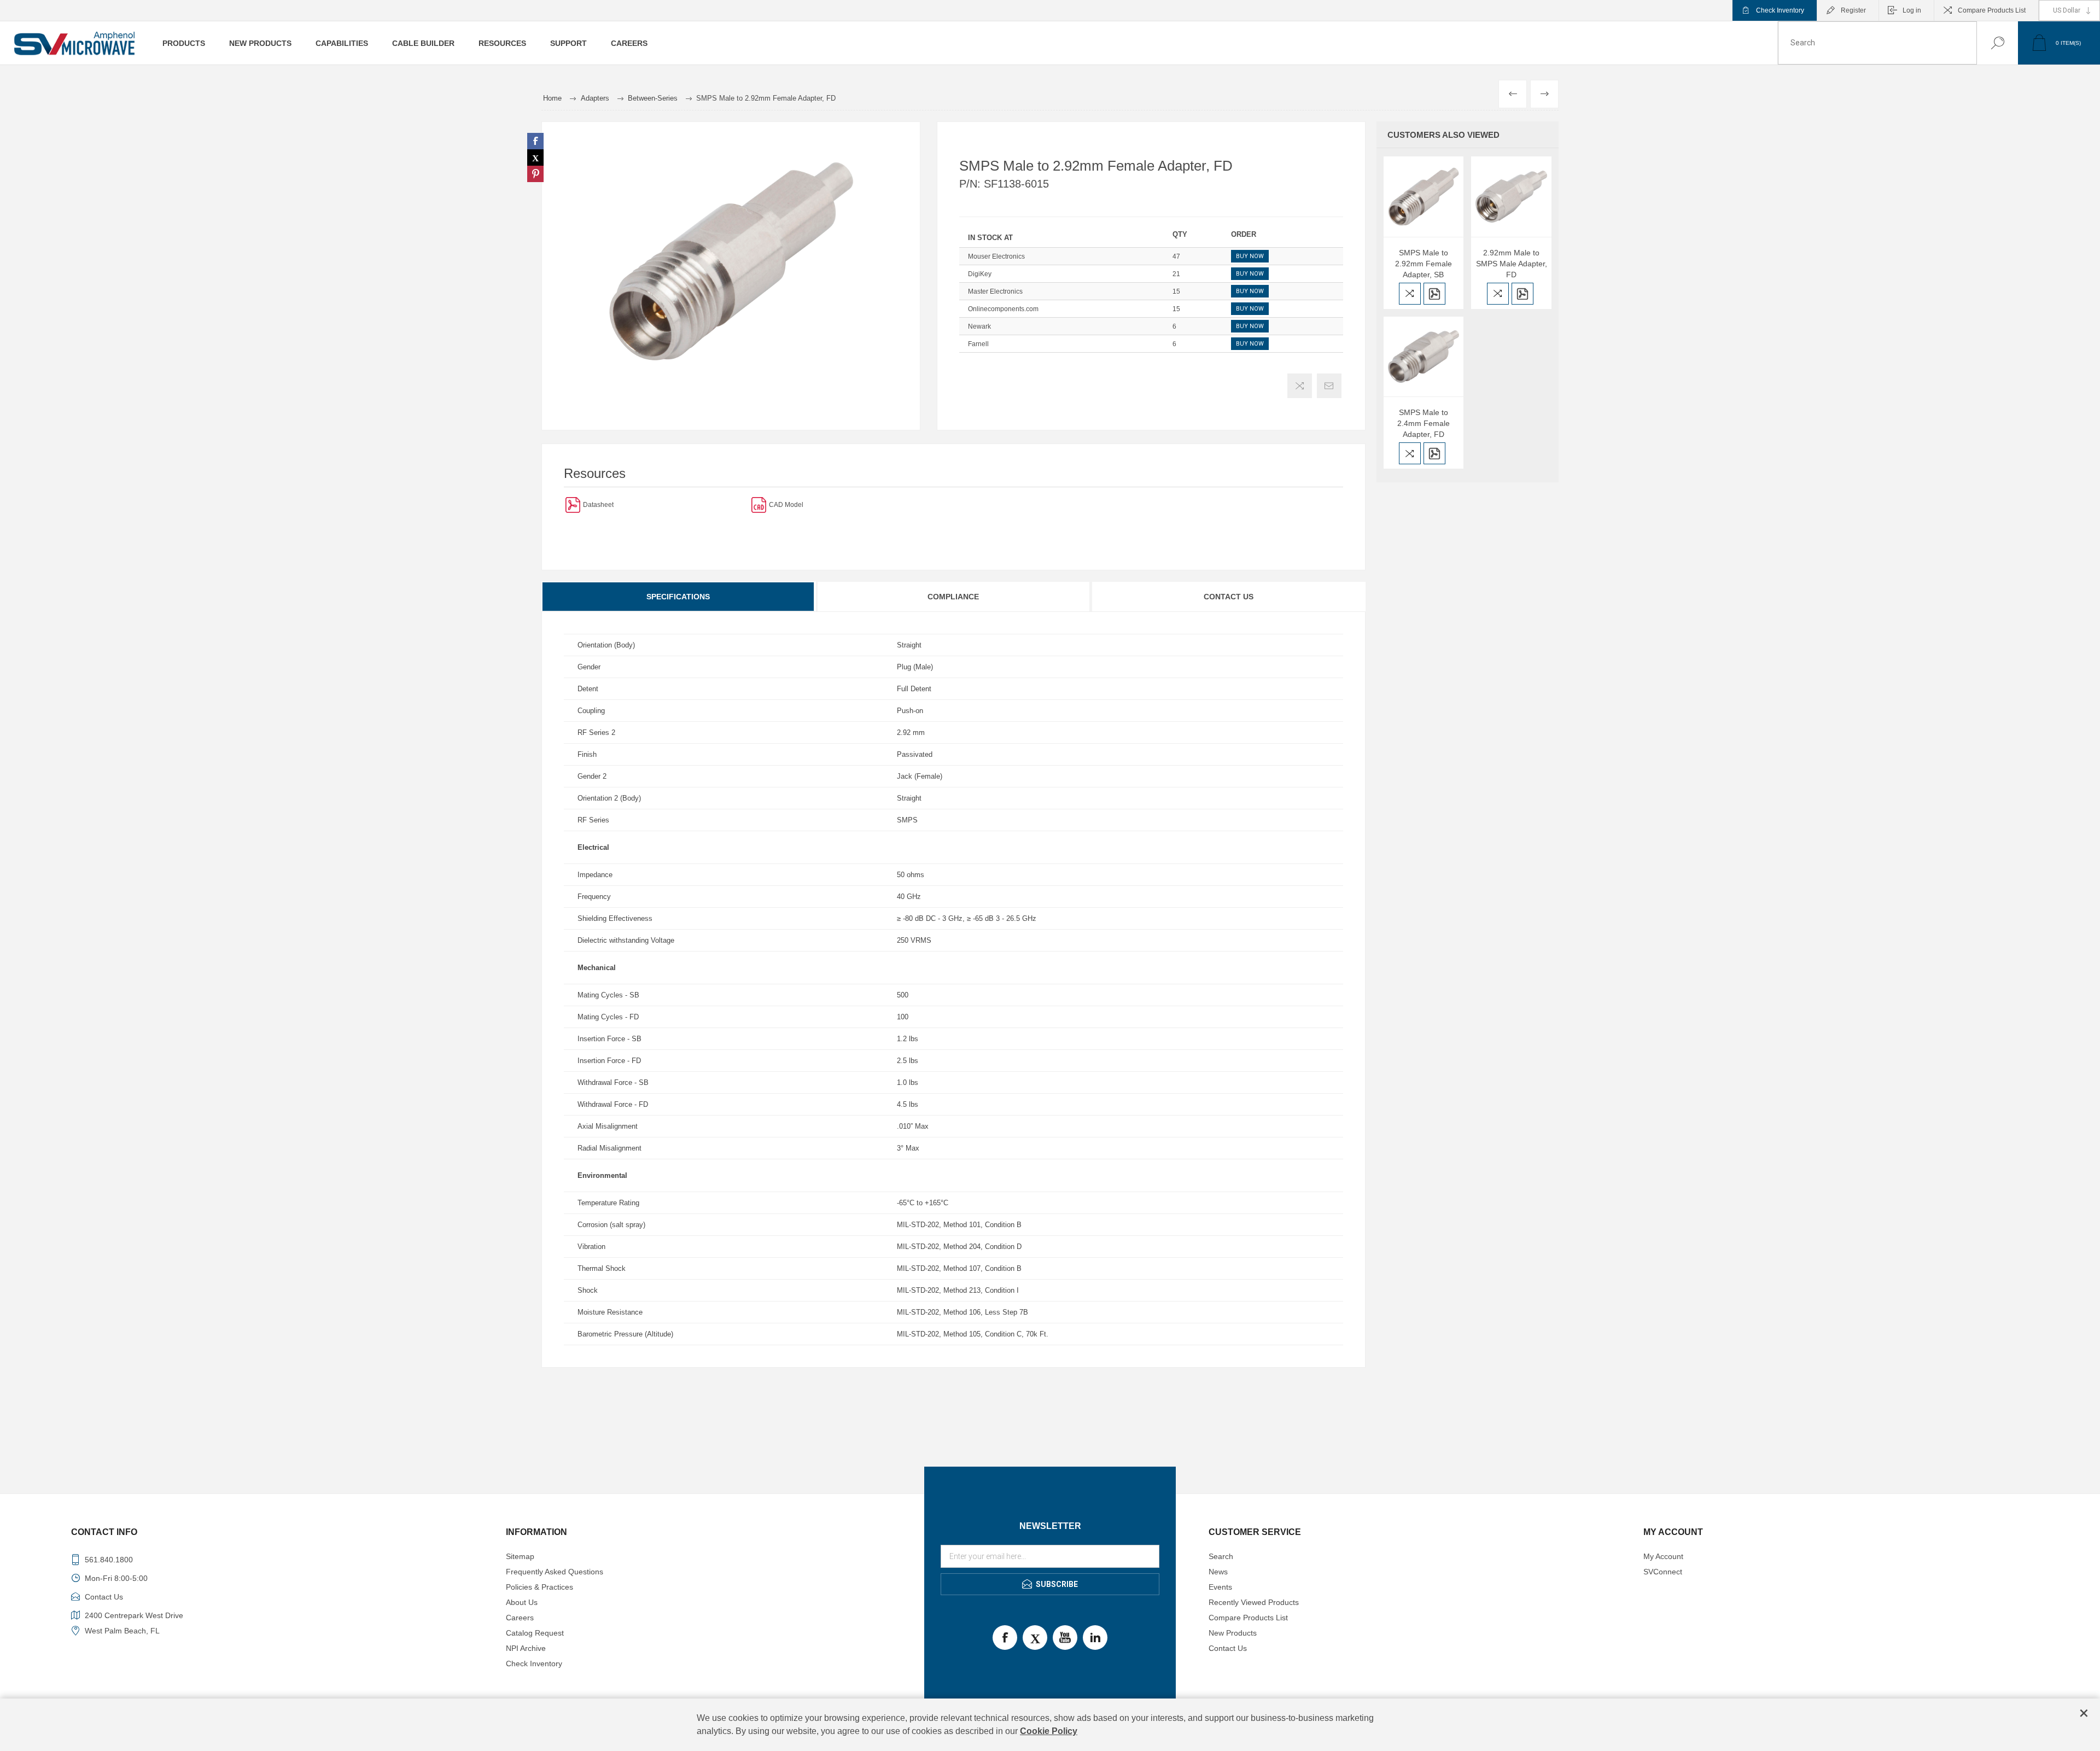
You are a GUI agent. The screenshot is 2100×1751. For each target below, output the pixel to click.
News (1218, 1572)
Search (1987, 43)
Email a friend (1329, 386)
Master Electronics (995, 291)
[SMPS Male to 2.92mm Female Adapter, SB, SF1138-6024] (1424, 197)
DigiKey (980, 274)
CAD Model (786, 505)
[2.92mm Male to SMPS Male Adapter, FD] (1511, 197)
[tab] (679, 597)
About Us (522, 1602)
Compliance (953, 597)
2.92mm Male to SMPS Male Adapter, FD (1512, 264)
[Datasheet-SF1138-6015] (573, 504)
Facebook (1005, 1638)
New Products (1233, 1633)
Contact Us (1229, 597)
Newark (979, 326)
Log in (1912, 10)
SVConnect (1663, 1572)
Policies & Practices (539, 1587)
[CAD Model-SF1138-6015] (759, 504)
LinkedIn (1095, 1638)
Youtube (1065, 1638)
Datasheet (598, 505)
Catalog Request (535, 1633)
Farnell (978, 344)
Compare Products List (1992, 10)
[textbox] (1877, 43)
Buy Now (1250, 256)
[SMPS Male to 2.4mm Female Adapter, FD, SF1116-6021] (1424, 357)
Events (1220, 1587)
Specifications (678, 597)
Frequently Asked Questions (555, 1572)
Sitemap (520, 1556)
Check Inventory (1780, 10)
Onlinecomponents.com (1003, 309)
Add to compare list (1300, 386)
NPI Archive (526, 1648)
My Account (1663, 1556)
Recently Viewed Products (1254, 1602)
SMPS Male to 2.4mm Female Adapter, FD (1424, 423)
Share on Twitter (535, 157)
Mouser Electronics (996, 256)
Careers (520, 1618)
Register (1853, 10)
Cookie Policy (1049, 1731)
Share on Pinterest (535, 174)
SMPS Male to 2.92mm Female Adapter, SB (1424, 264)
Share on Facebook (535, 141)
